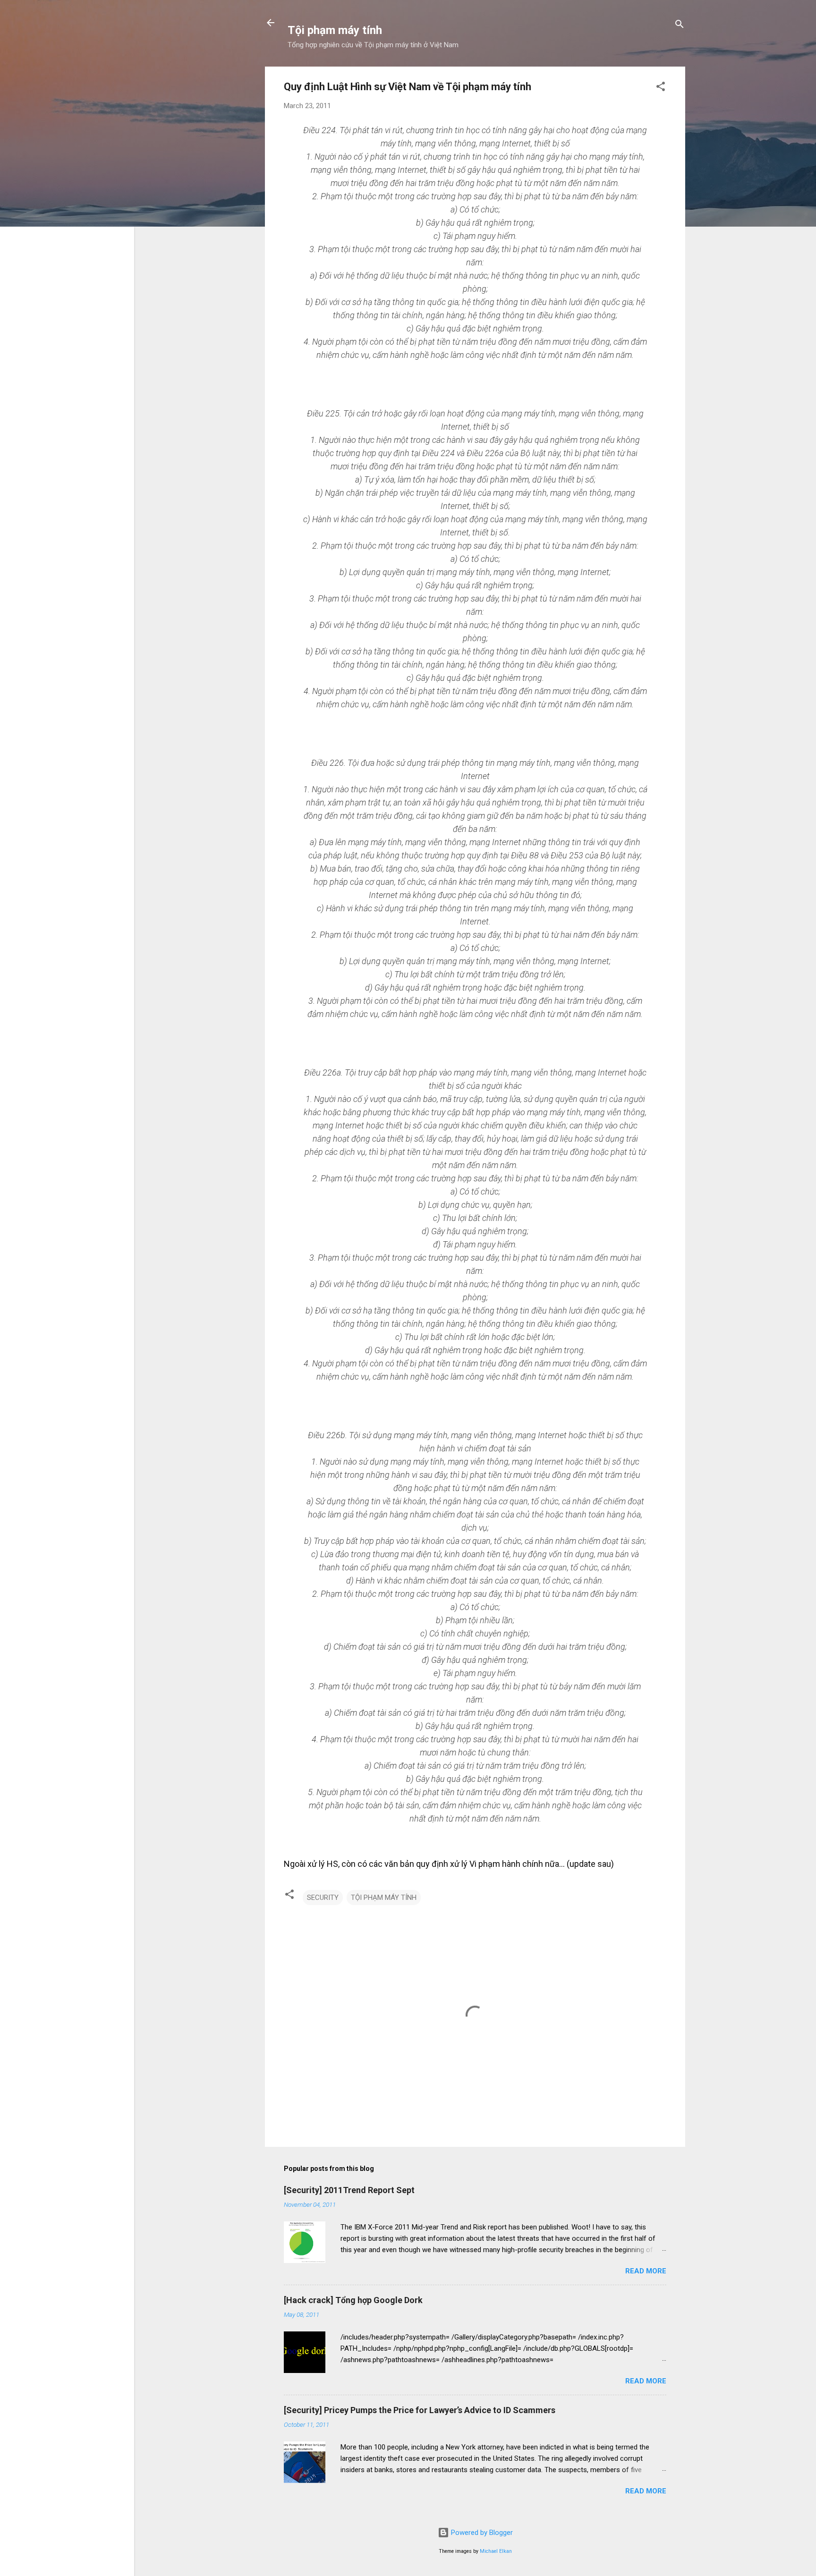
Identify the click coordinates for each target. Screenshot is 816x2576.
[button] (661, 88)
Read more (646, 2271)
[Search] (680, 26)
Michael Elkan (496, 2551)
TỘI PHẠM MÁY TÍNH (384, 1898)
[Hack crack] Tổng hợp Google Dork (353, 2300)
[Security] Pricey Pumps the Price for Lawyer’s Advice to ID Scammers (420, 2410)
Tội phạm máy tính (335, 30)
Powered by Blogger (481, 2533)
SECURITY (323, 1898)
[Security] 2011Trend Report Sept (349, 2190)
